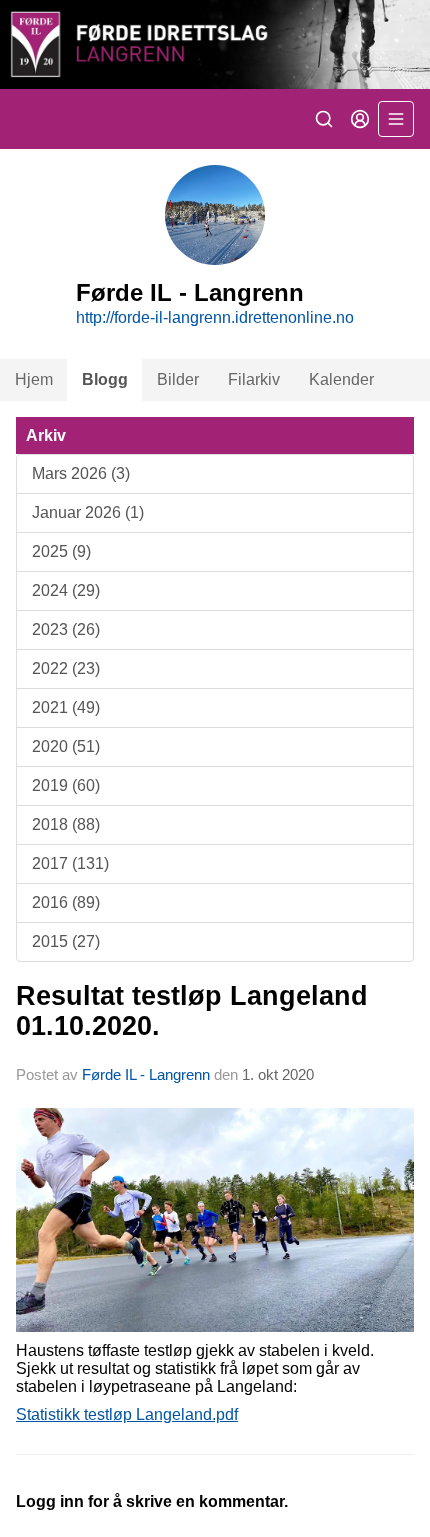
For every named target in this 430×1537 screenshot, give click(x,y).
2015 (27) (66, 941)
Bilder (178, 379)
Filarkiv (254, 379)
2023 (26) (66, 629)
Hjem (34, 379)
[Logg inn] (360, 119)
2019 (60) (66, 785)
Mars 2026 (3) (81, 473)
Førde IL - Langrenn (146, 1074)
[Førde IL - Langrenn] (215, 44)
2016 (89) (66, 902)
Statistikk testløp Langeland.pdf (127, 1414)
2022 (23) (66, 668)
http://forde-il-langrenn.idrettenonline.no (215, 317)
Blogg (105, 379)
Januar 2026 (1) (88, 512)
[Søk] (324, 119)
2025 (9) (61, 551)
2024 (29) (66, 590)
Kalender (341, 379)
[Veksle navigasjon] (396, 119)
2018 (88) (66, 824)
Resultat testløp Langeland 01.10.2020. (192, 1010)
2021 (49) (66, 707)
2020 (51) (66, 746)
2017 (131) (70, 863)
